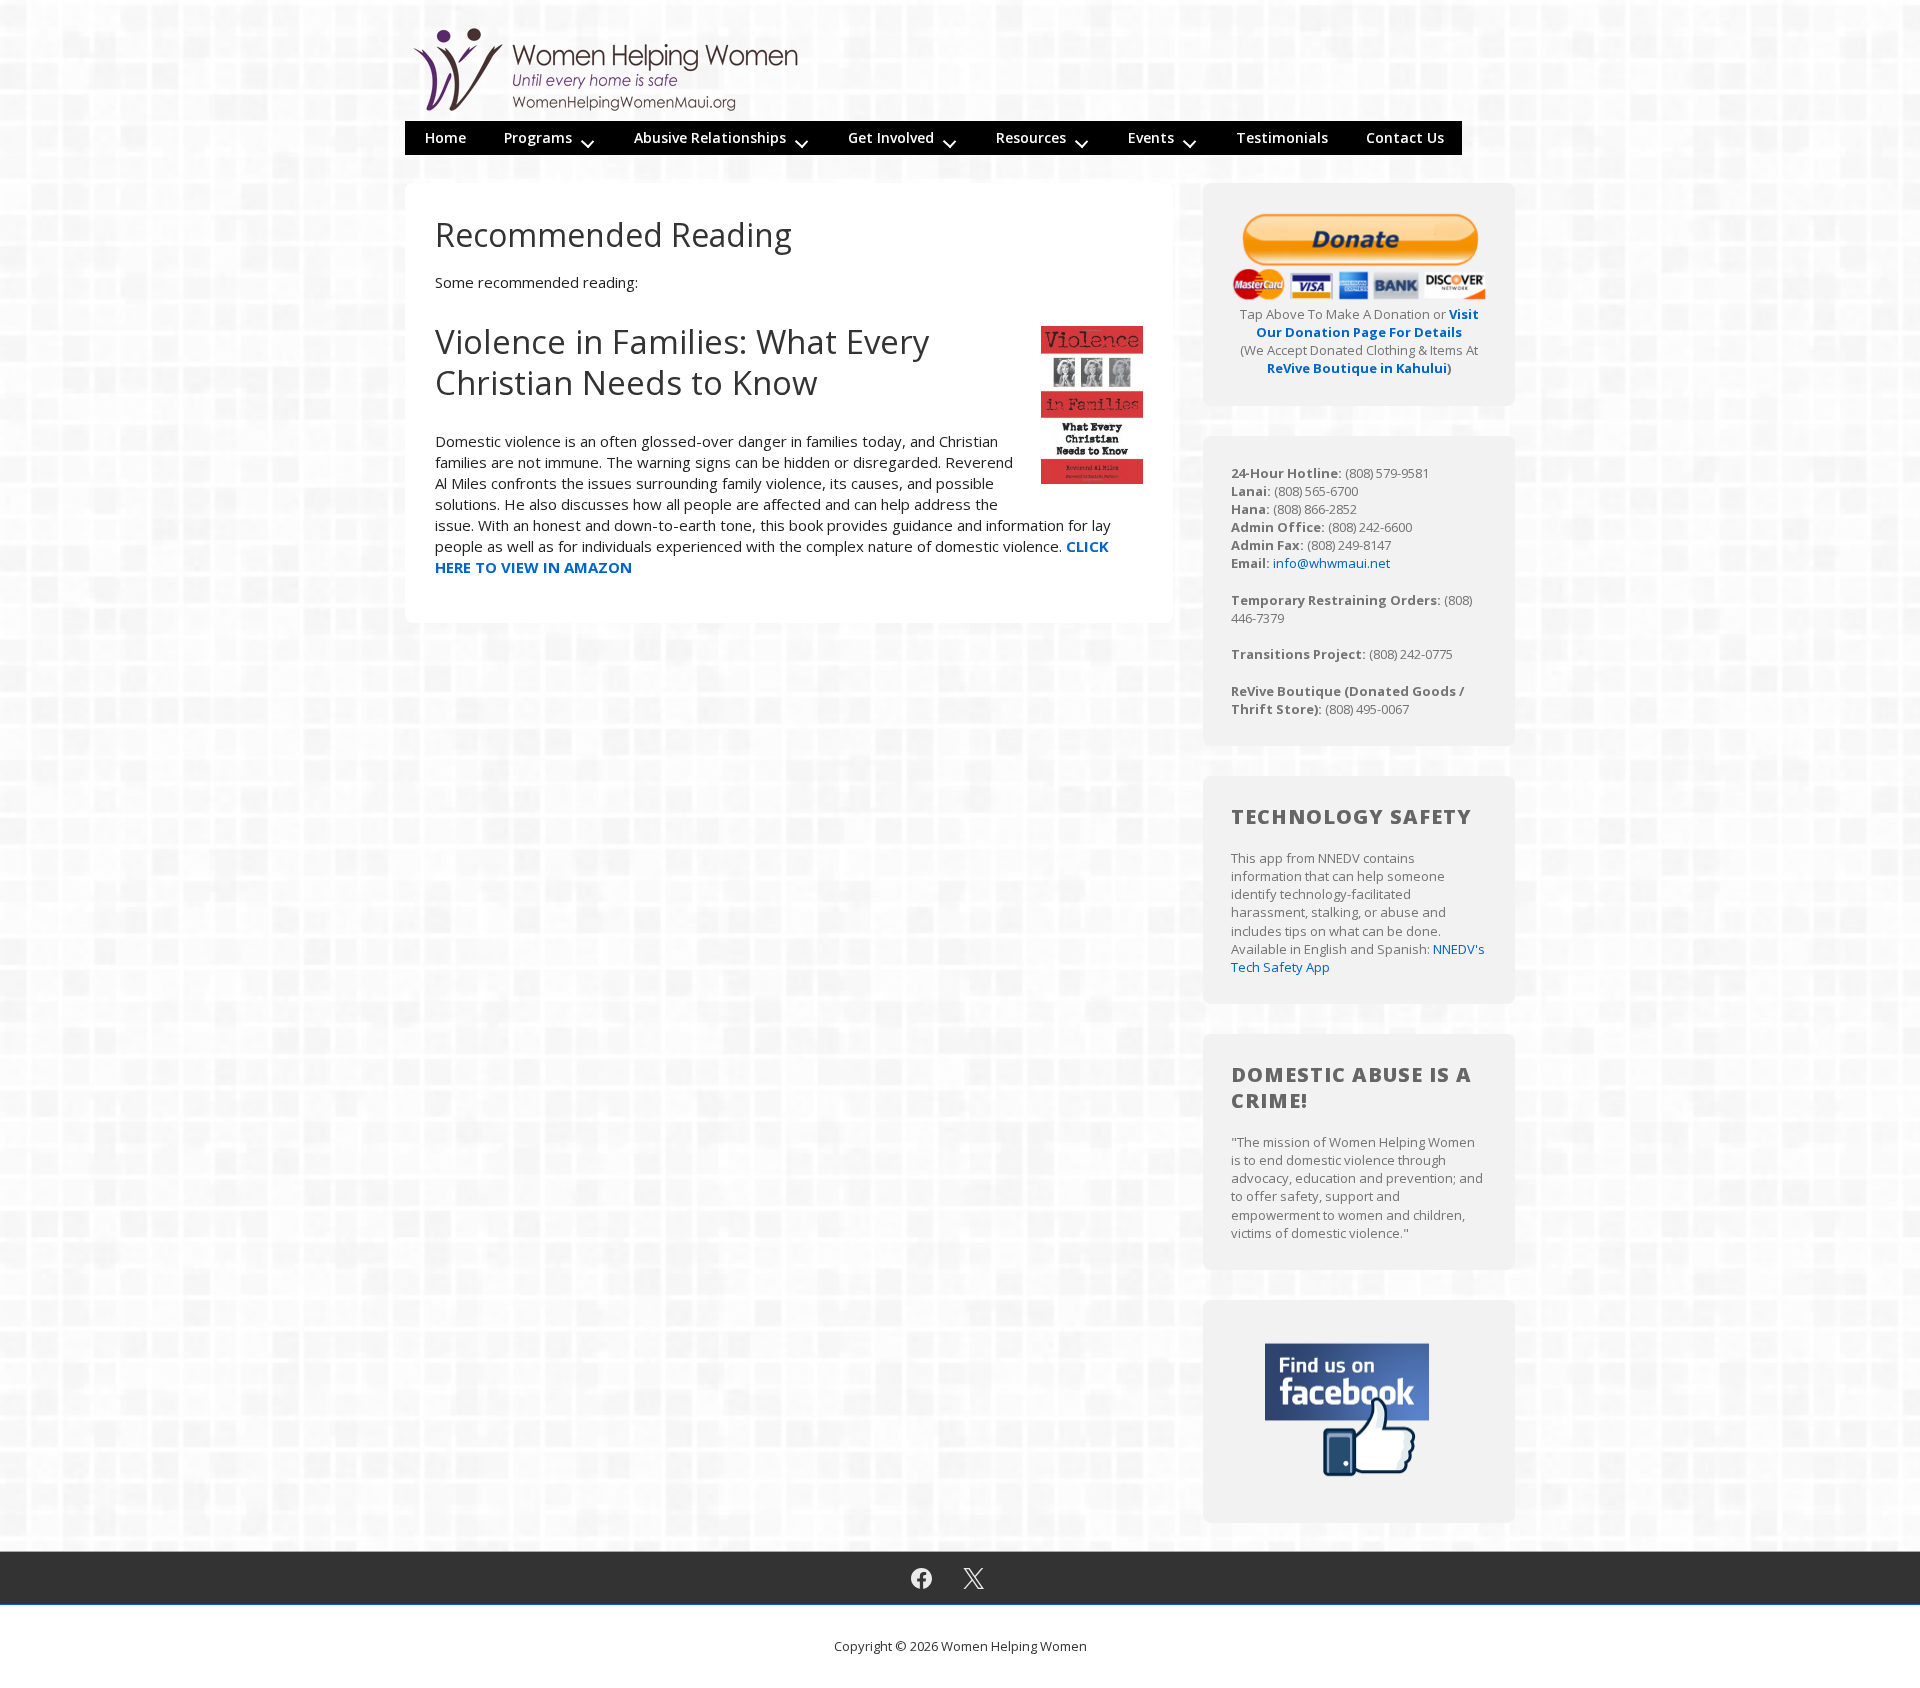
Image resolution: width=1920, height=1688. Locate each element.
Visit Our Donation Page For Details (1367, 323)
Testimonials (1282, 137)
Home (445, 137)
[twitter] (974, 1578)
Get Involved (891, 137)
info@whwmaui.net (1331, 563)
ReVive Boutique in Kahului (1357, 368)
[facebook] (921, 1578)
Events (1151, 137)
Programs (538, 137)
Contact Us (1405, 137)
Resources (1031, 137)
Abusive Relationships (710, 137)
